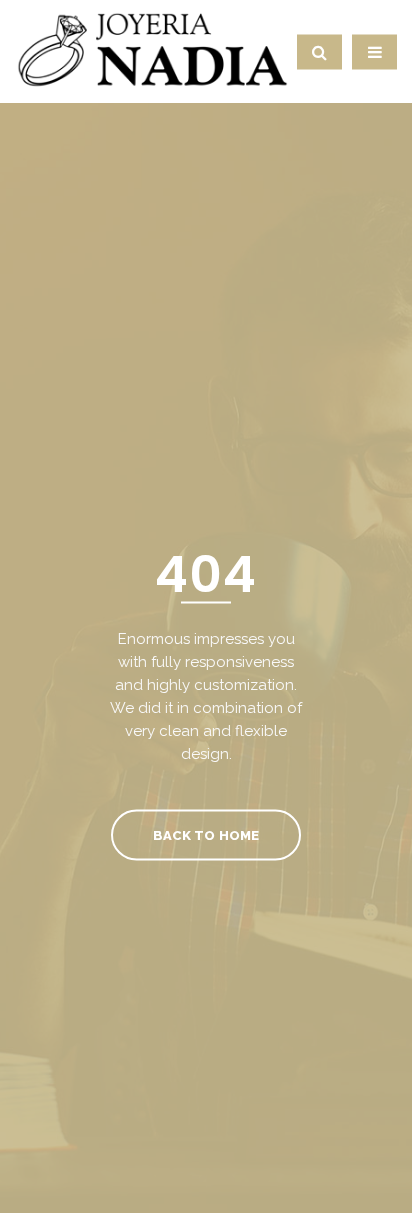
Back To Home (205, 834)
